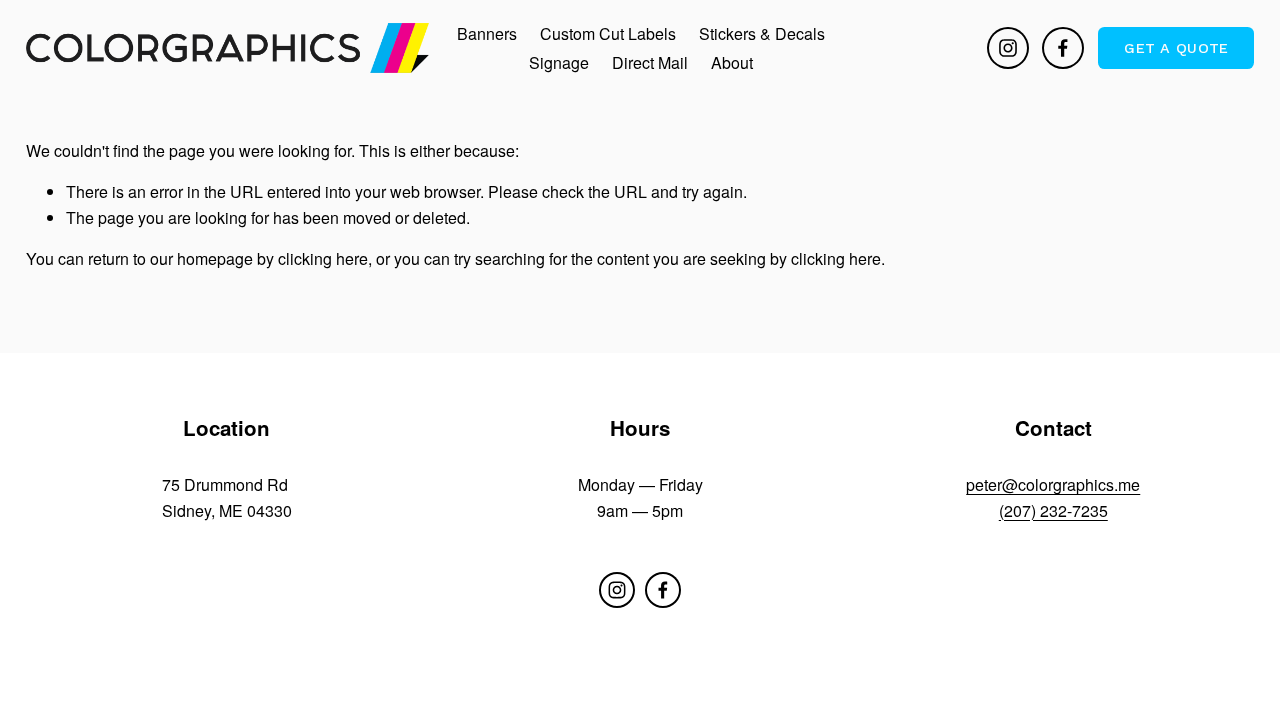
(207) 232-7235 (1053, 510)
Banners (487, 33)
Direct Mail (650, 62)
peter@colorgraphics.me (1053, 484)
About (732, 62)
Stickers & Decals (762, 33)
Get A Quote (1176, 48)
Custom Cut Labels (608, 33)
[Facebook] (1063, 48)
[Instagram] (1008, 48)
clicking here (323, 258)
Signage (559, 62)
